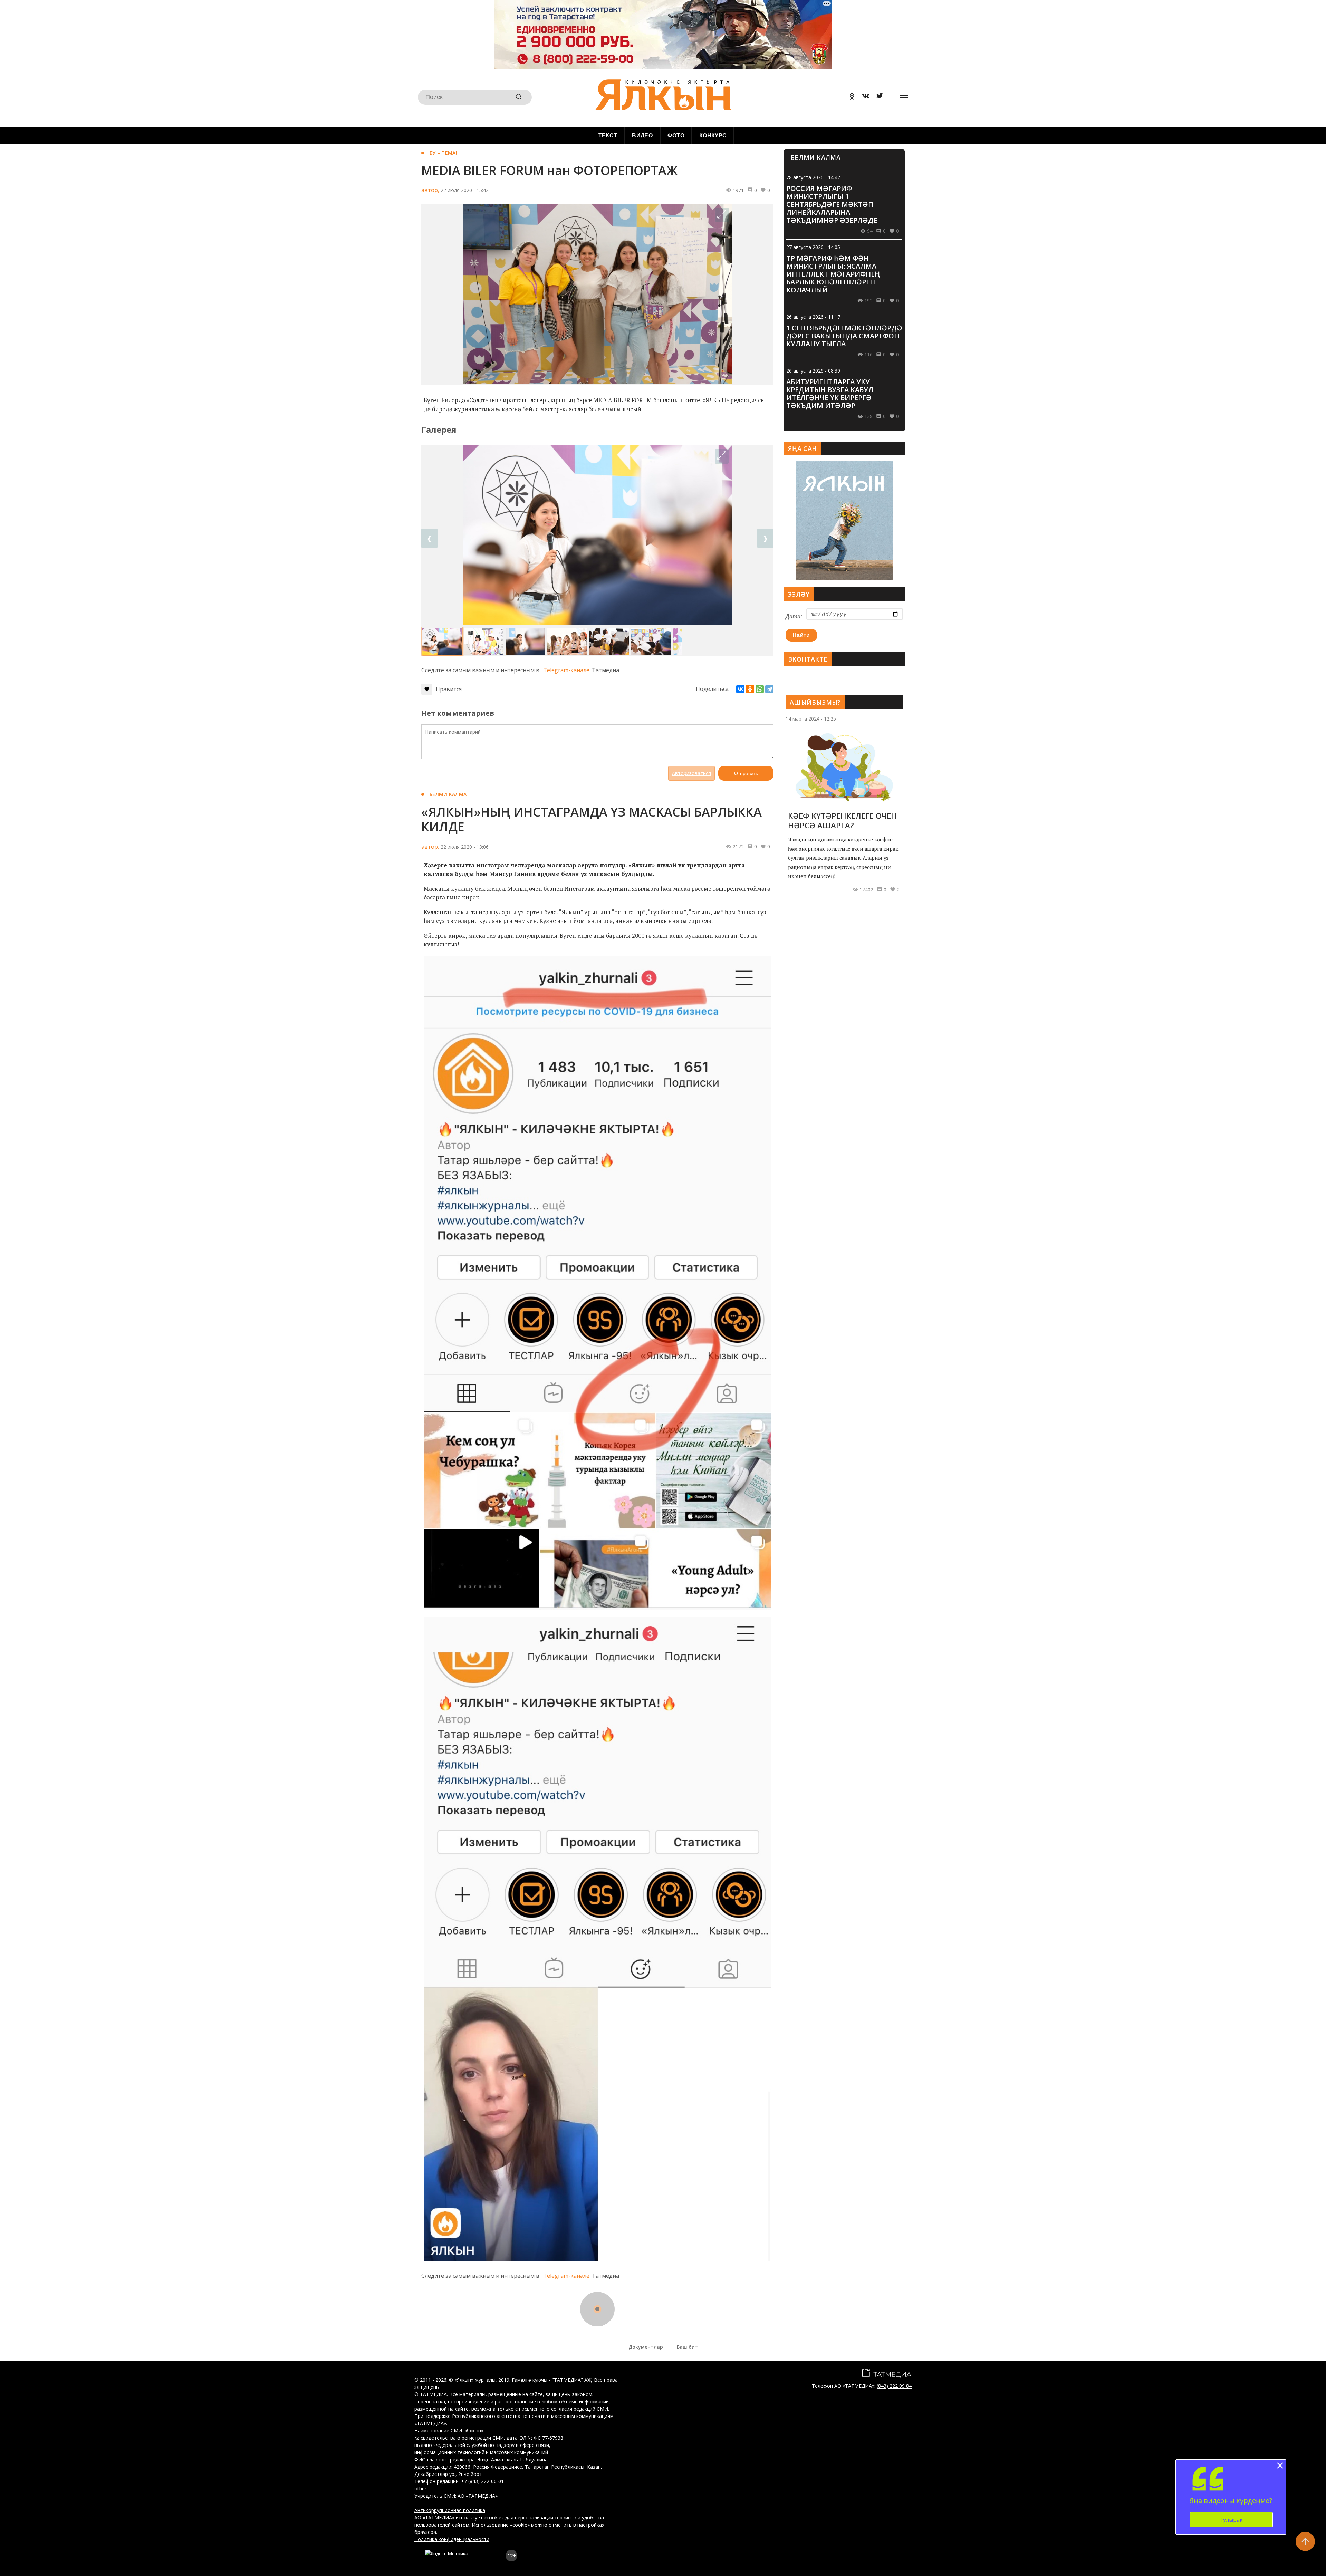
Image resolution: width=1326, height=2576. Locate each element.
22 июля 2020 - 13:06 (465, 847)
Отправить (746, 773)
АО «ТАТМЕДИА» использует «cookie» (459, 2517)
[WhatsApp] (760, 689)
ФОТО (676, 136)
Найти (801, 635)
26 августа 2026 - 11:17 (813, 317)
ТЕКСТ (608, 136)
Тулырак (1231, 2520)
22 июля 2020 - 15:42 (465, 190)
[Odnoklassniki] (849, 97)
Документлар (646, 2347)
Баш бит (687, 2347)
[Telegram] (769, 689)
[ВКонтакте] (740, 689)
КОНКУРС (713, 136)
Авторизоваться (691, 773)
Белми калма (448, 794)
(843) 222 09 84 (894, 2386)
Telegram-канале (566, 670)
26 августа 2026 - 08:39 (813, 371)
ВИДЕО (642, 136)
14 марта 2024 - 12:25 (811, 719)
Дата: (794, 616)
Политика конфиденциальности (452, 2539)
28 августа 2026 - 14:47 (813, 177)
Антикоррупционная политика (450, 2510)
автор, (430, 190)
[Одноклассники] (750, 689)
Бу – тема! (443, 153)
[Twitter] (877, 97)
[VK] (863, 97)
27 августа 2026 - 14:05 (813, 247)
